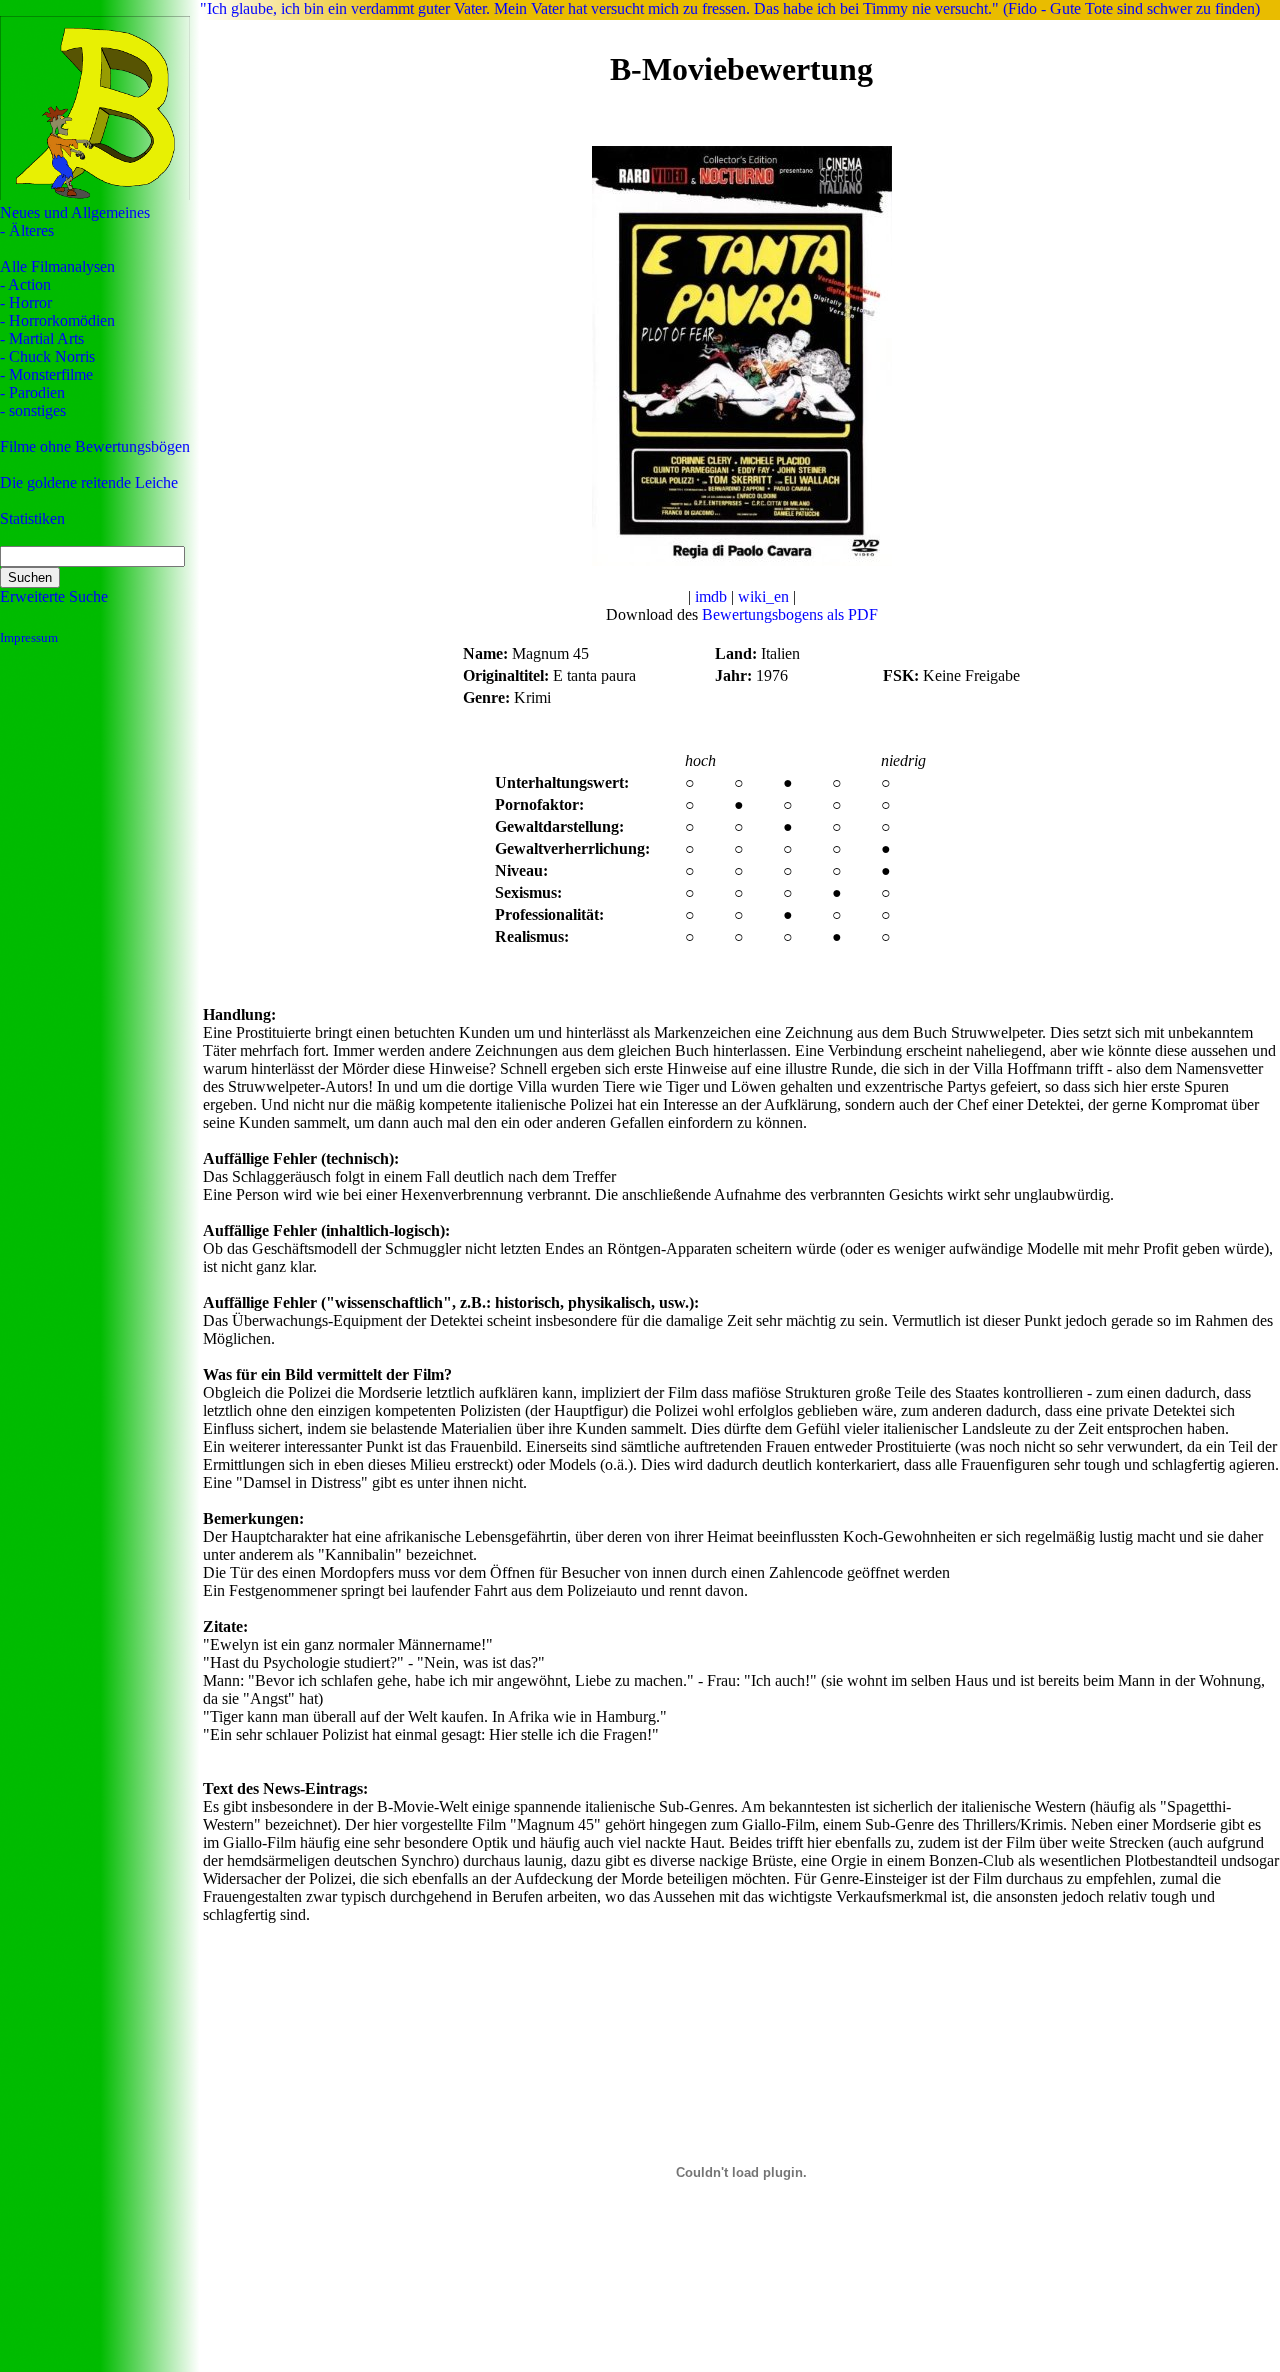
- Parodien (32, 392)
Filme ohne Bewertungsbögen (95, 446)
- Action (25, 284)
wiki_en (763, 596)
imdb (711, 596)
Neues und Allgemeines (75, 212)
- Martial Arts (42, 338)
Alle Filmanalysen (57, 266)
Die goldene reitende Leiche (89, 482)
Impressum (29, 637)
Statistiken (32, 518)
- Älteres (27, 230)
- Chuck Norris (47, 356)
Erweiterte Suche (54, 596)
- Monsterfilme (46, 374)
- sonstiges (33, 410)
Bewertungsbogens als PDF (790, 614)
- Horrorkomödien (57, 320)
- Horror (26, 302)
